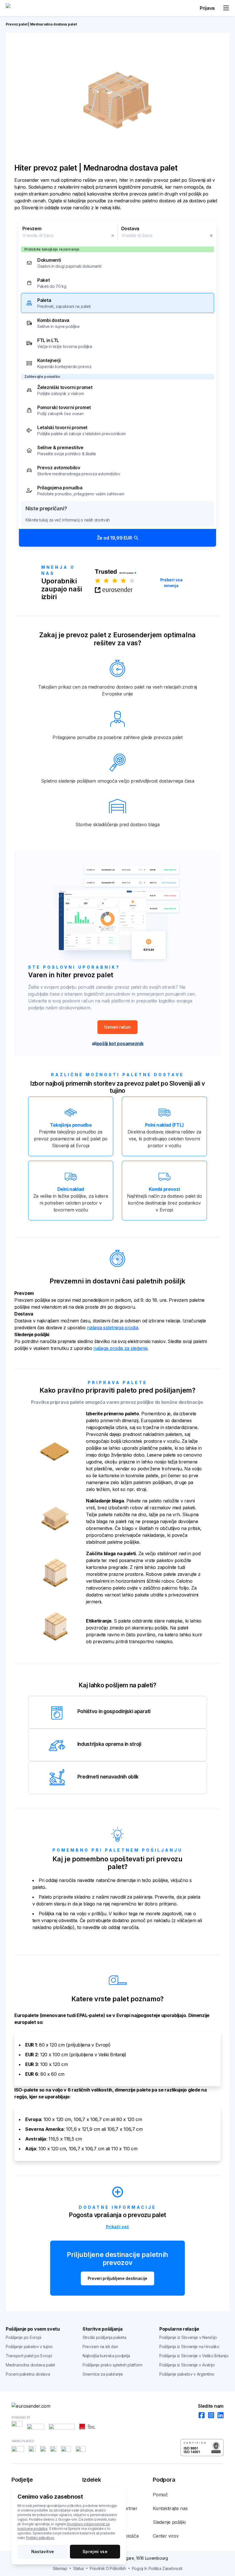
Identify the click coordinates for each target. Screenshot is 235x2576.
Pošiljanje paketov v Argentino (187, 2374)
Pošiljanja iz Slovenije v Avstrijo (187, 2365)
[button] (117, 384)
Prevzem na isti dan (100, 2347)
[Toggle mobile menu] (226, 8)
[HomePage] (117, 2406)
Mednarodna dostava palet (30, 2365)
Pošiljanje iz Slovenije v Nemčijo (188, 2337)
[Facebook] (200, 2416)
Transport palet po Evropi (29, 2356)
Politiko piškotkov (40, 2538)
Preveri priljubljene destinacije (117, 2278)
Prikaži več (118, 2227)
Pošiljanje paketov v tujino (29, 2347)
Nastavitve (43, 2551)
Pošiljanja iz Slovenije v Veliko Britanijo (194, 2356)
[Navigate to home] (27, 8)
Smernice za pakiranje (103, 2374)
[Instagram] (209, 2416)
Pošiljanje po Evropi (23, 2337)
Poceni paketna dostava (28, 2374)
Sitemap (60, 2568)
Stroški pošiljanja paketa (104, 2337)
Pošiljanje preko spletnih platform (112, 2365)
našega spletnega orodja (112, 1328)
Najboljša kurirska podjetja (106, 2356)
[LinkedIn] (219, 2416)
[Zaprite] (113, 236)
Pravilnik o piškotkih (108, 2568)
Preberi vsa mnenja (171, 583)
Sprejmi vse (95, 2551)
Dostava (130, 228)
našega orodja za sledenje (121, 1348)
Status (79, 2568)
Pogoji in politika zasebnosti (157, 2568)
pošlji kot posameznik (120, 1043)
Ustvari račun (117, 1027)
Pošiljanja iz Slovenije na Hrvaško (189, 2347)
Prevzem (32, 228)
